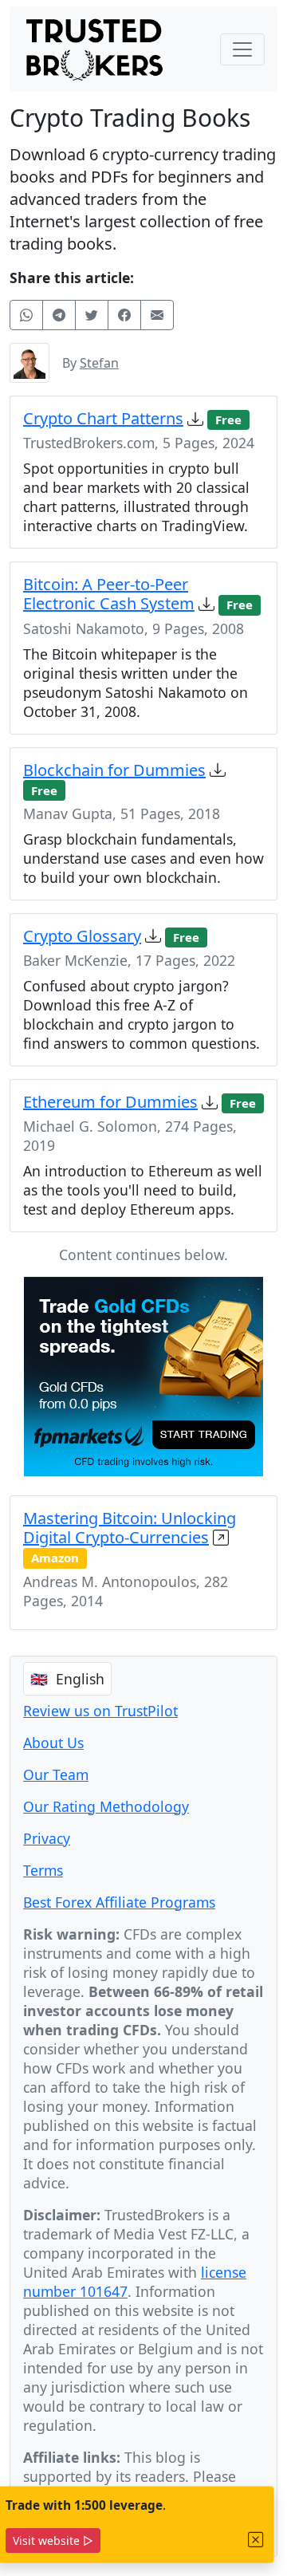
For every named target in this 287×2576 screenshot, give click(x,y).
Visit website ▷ (53, 2541)
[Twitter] (92, 315)
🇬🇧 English (67, 1679)
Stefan (99, 363)
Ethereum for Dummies (110, 1102)
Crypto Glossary (82, 936)
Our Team (56, 1774)
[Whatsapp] (26, 315)
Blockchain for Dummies (114, 770)
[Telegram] (59, 315)
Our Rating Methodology (106, 1806)
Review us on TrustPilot (100, 1711)
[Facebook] (124, 315)
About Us (53, 1743)
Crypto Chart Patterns (103, 418)
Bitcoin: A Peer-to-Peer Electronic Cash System (109, 594)
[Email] (157, 315)
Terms (43, 1870)
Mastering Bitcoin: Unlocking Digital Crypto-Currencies (130, 1528)
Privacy (47, 1838)
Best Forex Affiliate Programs (119, 1902)
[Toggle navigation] (242, 49)
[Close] (256, 2540)
